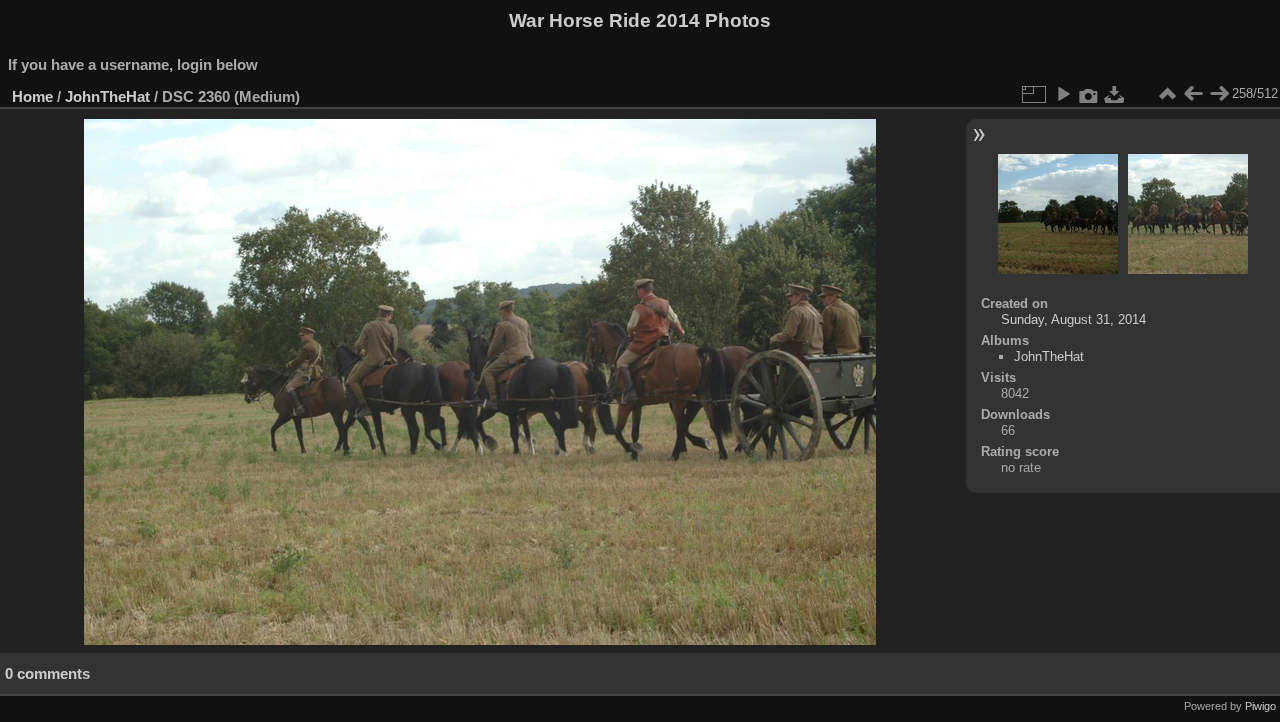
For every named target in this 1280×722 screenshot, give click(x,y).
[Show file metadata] (1089, 94)
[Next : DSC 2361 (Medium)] (1219, 94)
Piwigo (1260, 706)
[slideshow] (1063, 94)
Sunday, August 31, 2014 (1073, 319)
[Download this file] (1115, 94)
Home (32, 96)
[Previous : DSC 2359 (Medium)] (1193, 94)
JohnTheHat (107, 96)
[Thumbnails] (1167, 94)
